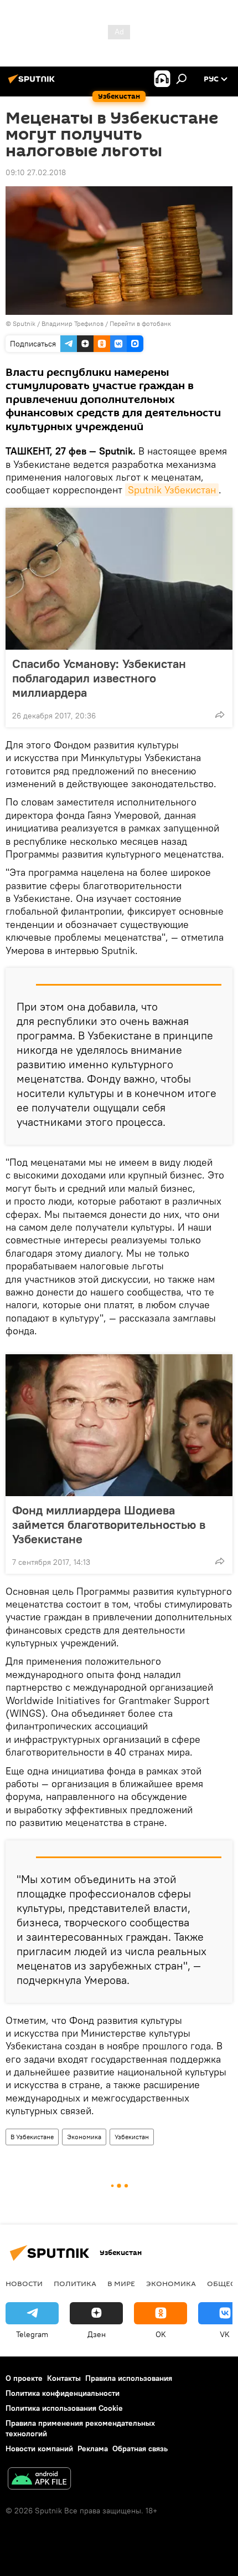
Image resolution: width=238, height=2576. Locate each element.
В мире (121, 2283)
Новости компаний (39, 2449)
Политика (75, 2283)
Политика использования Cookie (64, 2408)
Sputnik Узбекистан (172, 490)
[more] (220, 715)
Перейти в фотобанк (140, 323)
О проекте (24, 2378)
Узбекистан (132, 2137)
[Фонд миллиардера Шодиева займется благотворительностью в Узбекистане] (119, 1425)
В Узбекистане (32, 2137)
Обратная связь (140, 2449)
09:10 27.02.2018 (36, 172)
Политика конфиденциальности (63, 2393)
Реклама (93, 2449)
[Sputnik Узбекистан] (33, 83)
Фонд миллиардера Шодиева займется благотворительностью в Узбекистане (109, 1524)
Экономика (84, 2137)
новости (24, 2283)
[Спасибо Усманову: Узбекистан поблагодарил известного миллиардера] (119, 579)
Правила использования (129, 2378)
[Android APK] (39, 2480)
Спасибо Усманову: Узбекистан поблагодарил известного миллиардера (99, 678)
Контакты (64, 2378)
